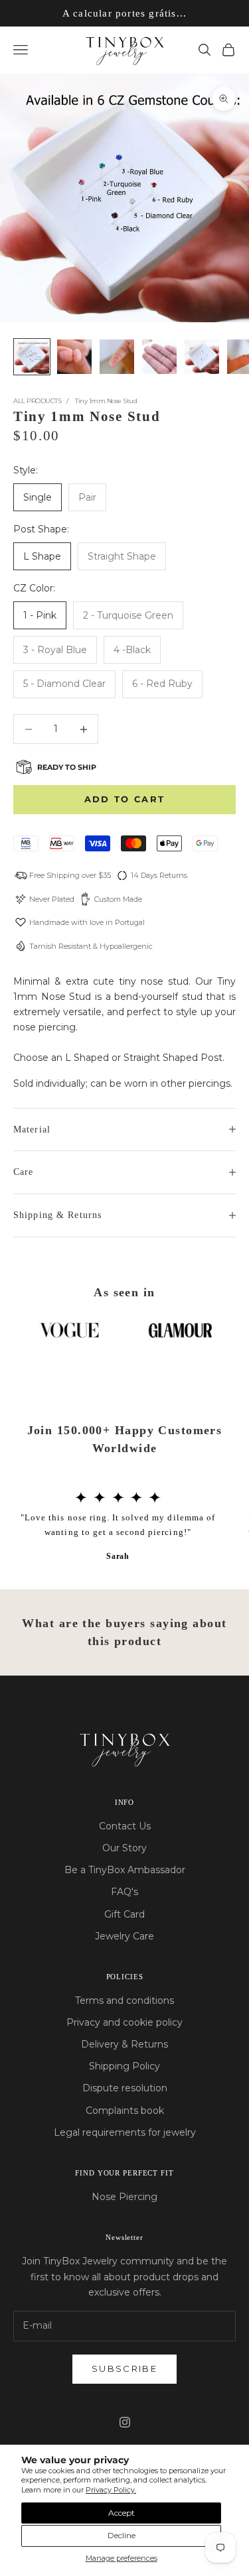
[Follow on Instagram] (125, 2422)
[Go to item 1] (32, 357)
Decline (122, 2535)
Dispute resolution (125, 2088)
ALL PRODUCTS (37, 401)
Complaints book (125, 2111)
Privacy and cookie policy (124, 2022)
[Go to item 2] (74, 357)
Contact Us (125, 1826)
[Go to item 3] (117, 357)
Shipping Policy (124, 2066)
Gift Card (124, 1914)
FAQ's (124, 1892)
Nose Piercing (124, 2197)
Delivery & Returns (124, 2044)
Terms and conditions (124, 2000)
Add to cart (125, 799)
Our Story (124, 1848)
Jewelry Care (124, 1936)
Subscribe (124, 2368)
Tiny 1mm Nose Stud (106, 401)
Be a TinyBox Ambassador (125, 1870)
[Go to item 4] (159, 357)
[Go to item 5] (202, 357)
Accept (122, 2513)
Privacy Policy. (111, 2490)
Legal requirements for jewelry (125, 2132)
